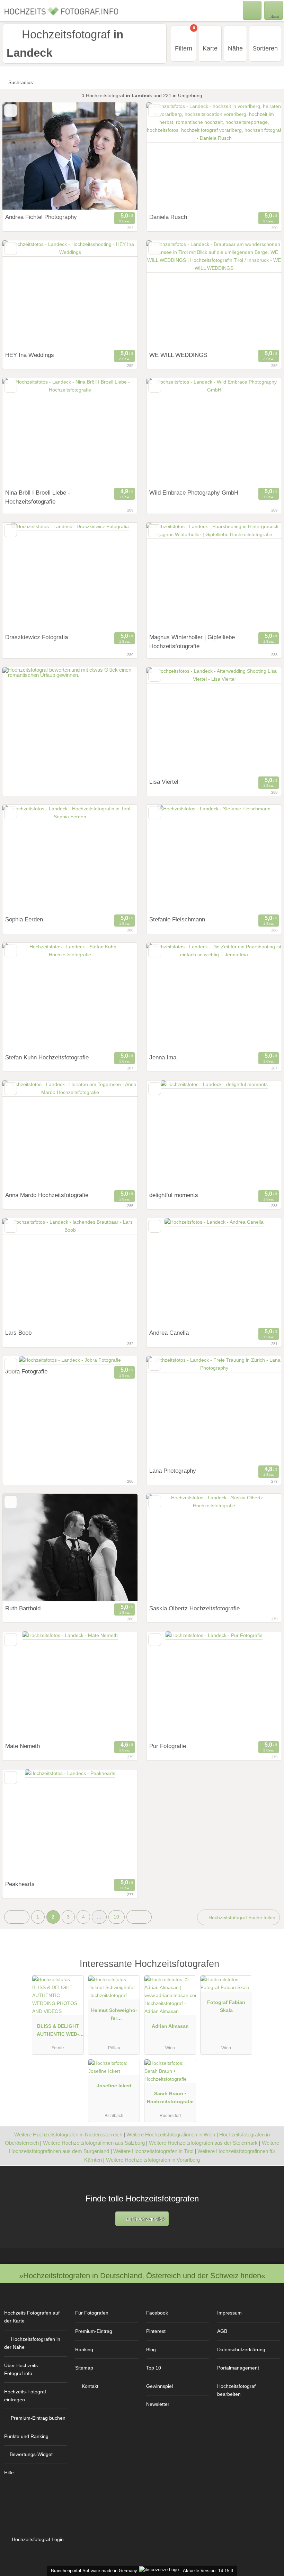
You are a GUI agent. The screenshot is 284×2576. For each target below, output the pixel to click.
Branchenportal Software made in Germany (93, 2571)
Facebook (157, 2313)
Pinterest (156, 2331)
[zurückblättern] (20, 156)
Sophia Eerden (24, 919)
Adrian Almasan (170, 2026)
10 (116, 1917)
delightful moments (174, 1195)
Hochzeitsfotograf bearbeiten (236, 2390)
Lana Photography (173, 1471)
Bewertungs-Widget (31, 2454)
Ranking (84, 2349)
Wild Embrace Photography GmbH (194, 493)
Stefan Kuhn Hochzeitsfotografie (47, 1057)
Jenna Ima (163, 1057)
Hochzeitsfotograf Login (37, 2539)
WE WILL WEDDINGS (178, 355)
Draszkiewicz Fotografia (37, 637)
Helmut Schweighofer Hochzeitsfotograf (114, 2016)
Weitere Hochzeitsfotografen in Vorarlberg (153, 2160)
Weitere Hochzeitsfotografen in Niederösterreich (68, 2135)
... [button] (99, 1917)
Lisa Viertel (164, 782)
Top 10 (154, 2368)
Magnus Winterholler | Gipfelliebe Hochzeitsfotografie (192, 642)
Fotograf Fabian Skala (226, 2006)
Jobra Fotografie (26, 1371)
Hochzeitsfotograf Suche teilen (241, 1917)
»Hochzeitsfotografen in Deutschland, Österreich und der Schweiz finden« (142, 2276)
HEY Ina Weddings (30, 355)
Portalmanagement (238, 2368)
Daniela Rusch (168, 217)
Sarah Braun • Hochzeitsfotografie (170, 2097)
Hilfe (9, 2473)
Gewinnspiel (159, 2386)
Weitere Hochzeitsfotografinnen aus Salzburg (94, 2143)
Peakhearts (20, 1884)
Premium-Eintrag (94, 2331)
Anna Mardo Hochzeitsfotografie (47, 1195)
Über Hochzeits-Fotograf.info (22, 2369)
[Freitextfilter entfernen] (252, 10)
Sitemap (84, 2368)
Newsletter (158, 2404)
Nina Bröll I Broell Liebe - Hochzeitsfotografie (38, 497)
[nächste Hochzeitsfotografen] (139, 1917)
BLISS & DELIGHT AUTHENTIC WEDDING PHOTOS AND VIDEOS (58, 2032)
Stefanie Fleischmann (177, 919)
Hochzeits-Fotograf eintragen (25, 2396)
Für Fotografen (92, 2313)
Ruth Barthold (23, 1608)
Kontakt (90, 2386)
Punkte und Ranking (26, 2436)
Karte (210, 48)
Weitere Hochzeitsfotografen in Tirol (153, 2151)
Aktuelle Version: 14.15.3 (208, 2571)
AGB (222, 2331)
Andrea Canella (169, 1333)
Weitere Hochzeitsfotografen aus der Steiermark (203, 2143)
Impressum (229, 2313)
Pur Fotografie (168, 1746)
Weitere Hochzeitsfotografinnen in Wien (171, 2135)
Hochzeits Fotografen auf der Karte (32, 2317)
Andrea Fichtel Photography (41, 217)
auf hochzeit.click (145, 2219)
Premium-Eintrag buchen (38, 2418)
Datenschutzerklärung (241, 2349)
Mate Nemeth (23, 1746)
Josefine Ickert (114, 2086)
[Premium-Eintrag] (270, 1971)
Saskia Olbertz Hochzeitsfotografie (194, 1608)
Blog (151, 2349)
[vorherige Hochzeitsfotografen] (17, 1917)
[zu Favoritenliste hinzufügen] (11, 111)
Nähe (235, 48)
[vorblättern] (120, 156)
